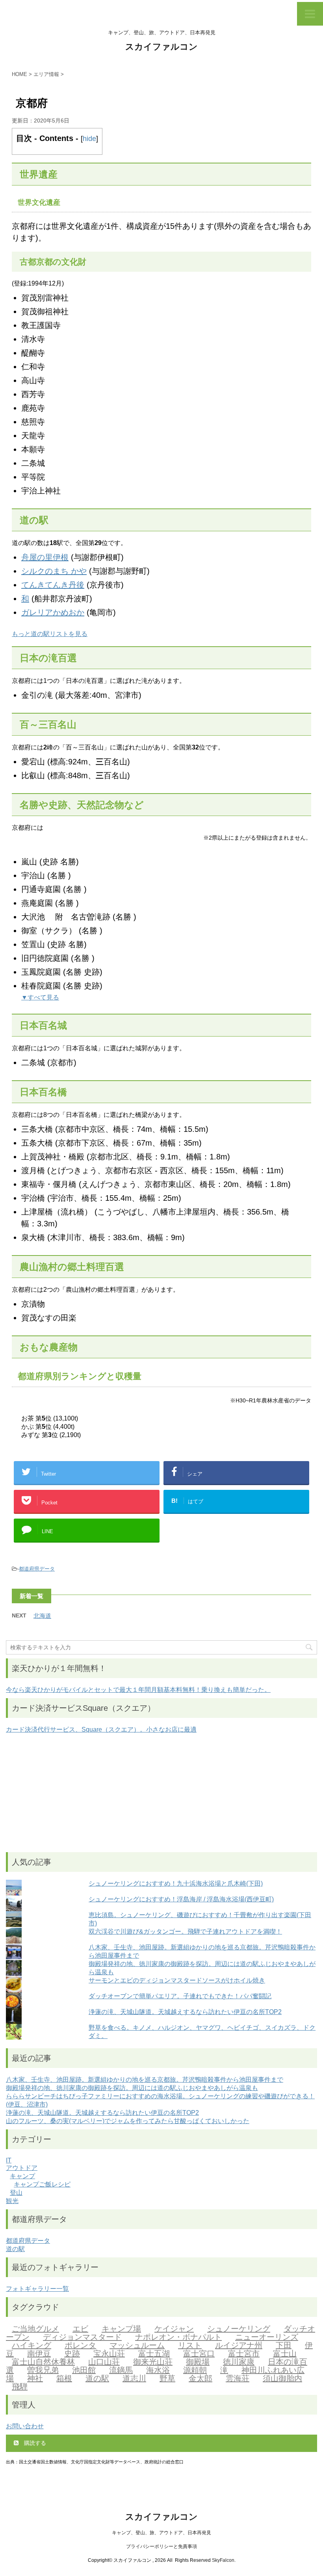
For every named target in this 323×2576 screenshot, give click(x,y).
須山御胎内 (282, 2378)
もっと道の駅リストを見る (50, 634)
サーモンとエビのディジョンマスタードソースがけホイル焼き (177, 1980)
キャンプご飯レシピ (42, 2184)
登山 (16, 2193)
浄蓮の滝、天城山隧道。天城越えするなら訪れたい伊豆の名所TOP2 (185, 2012)
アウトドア (22, 2168)
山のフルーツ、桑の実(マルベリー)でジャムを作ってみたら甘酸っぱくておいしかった (128, 2121)
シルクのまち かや (54, 571)
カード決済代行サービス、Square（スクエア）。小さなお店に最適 (101, 1729)
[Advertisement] (161, 1793)
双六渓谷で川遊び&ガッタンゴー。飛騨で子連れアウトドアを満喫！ (185, 1932)
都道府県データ (37, 1569)
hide (89, 139)
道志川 (134, 2378)
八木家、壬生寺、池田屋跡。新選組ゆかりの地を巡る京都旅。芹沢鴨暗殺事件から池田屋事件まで (145, 2080)
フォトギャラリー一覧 (37, 2289)
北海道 (42, 1616)
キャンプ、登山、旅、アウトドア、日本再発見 (161, 2533)
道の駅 (15, 2249)
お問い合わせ (25, 2426)
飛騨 (20, 2387)
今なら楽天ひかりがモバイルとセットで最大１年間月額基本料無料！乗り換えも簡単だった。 (138, 1690)
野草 (167, 2378)
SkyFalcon (223, 2560)
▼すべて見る (40, 997)
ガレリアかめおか (53, 612)
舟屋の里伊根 (45, 557)
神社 (35, 2378)
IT (9, 2160)
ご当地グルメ (35, 2329)
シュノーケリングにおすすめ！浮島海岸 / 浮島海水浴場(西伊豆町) (181, 1899)
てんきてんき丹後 (53, 585)
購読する (34, 2443)
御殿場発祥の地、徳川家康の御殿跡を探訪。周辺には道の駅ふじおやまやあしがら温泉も (132, 2088)
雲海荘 (238, 2378)
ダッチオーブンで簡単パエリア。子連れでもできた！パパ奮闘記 (180, 1996)
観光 (12, 2201)
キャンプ (22, 2176)
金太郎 (200, 2378)
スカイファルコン (161, 47)
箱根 (64, 2378)
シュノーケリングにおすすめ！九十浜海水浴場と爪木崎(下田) (176, 1883)
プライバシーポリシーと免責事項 (161, 2546)
